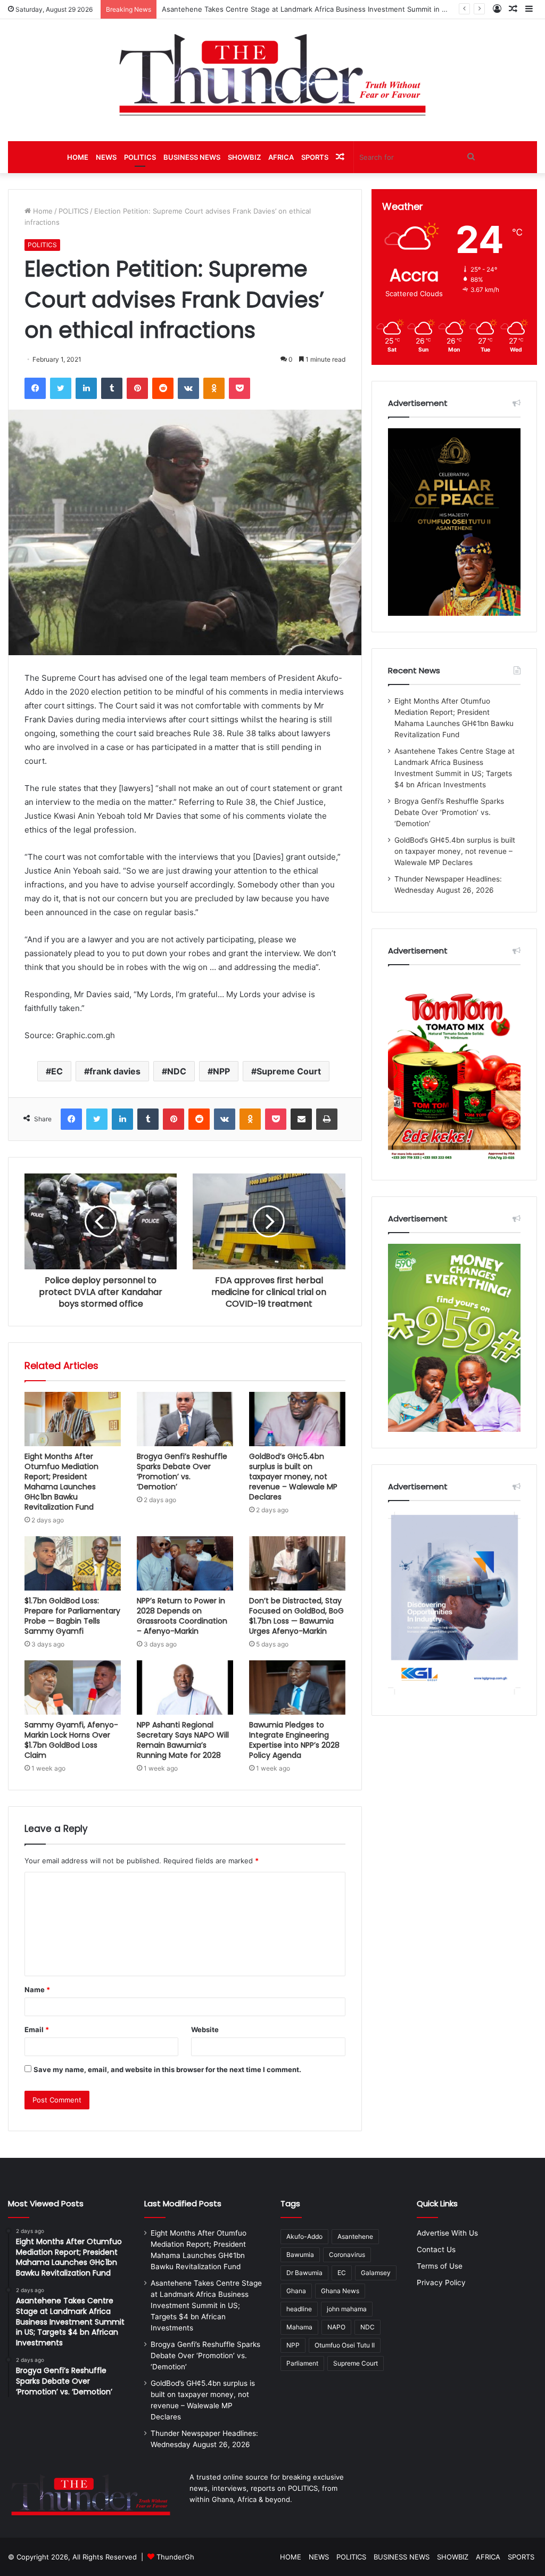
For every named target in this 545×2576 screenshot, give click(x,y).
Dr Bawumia (304, 2273)
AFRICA (281, 157)
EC (57, 1071)
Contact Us (436, 2249)
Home (42, 211)
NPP (221, 1071)
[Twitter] (61, 388)
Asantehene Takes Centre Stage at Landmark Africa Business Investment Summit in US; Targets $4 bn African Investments (206, 2305)
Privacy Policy (441, 2282)
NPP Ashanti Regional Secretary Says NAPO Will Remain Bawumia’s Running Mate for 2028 (183, 1740)
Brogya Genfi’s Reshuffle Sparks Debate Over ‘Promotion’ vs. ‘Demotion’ (182, 1472)
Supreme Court (289, 1071)
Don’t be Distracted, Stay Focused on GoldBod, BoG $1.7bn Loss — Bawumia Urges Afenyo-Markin (296, 1616)
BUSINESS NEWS (192, 157)
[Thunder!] (272, 74)
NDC (177, 1071)
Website (205, 2029)
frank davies (115, 1071)
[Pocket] (240, 388)
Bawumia (300, 2255)
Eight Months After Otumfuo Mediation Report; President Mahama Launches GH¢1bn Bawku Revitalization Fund (61, 1482)
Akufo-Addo (304, 2236)
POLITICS (140, 157)
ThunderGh (175, 2557)
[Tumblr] (112, 388)
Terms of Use (440, 2266)
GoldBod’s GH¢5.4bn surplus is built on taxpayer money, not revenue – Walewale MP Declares (293, 1477)
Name (37, 1990)
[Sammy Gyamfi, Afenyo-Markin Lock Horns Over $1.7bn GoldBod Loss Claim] (73, 1688)
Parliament (302, 2363)
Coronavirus (347, 2255)
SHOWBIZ (244, 157)
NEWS (106, 157)
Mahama (299, 2327)
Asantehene (355, 2236)
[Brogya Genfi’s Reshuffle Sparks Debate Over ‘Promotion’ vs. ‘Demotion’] (185, 1419)
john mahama (347, 2309)
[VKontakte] (188, 388)
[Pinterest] (137, 388)
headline (299, 2309)
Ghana (296, 2291)
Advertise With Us (447, 2233)
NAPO (336, 2327)
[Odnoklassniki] (214, 388)
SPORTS (315, 157)
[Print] (327, 1119)
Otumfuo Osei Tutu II (345, 2345)
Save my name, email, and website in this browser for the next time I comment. (167, 2069)
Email (37, 2029)
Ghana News (340, 2291)
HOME (78, 157)
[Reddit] (163, 388)
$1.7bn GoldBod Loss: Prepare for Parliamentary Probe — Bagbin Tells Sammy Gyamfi (72, 1616)
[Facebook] (35, 388)
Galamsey (376, 2273)
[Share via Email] (301, 1119)
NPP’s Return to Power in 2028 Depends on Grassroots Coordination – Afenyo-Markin (182, 1616)
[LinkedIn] (86, 388)
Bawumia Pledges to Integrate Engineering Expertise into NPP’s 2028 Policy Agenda (294, 1740)
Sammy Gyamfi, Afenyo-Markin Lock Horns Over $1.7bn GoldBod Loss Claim (71, 1740)
